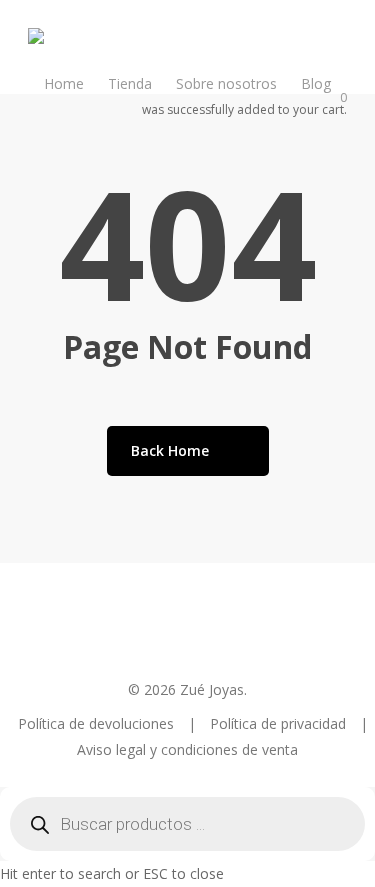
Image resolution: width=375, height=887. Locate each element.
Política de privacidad (280, 723)
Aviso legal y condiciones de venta (187, 749)
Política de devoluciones (98, 723)
